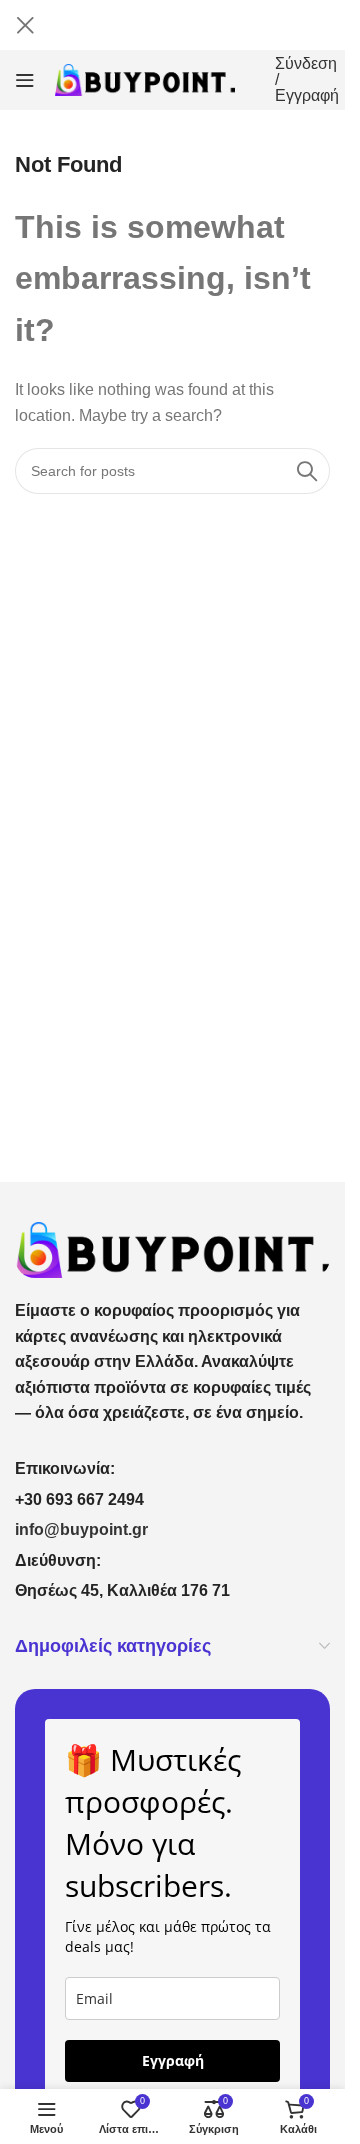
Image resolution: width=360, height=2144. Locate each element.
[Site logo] (145, 78)
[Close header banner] (25, 25)
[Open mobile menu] (25, 80)
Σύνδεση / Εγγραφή (307, 80)
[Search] (307, 471)
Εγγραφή (173, 2060)
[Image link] (172, 1248)
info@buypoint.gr (81, 1529)
